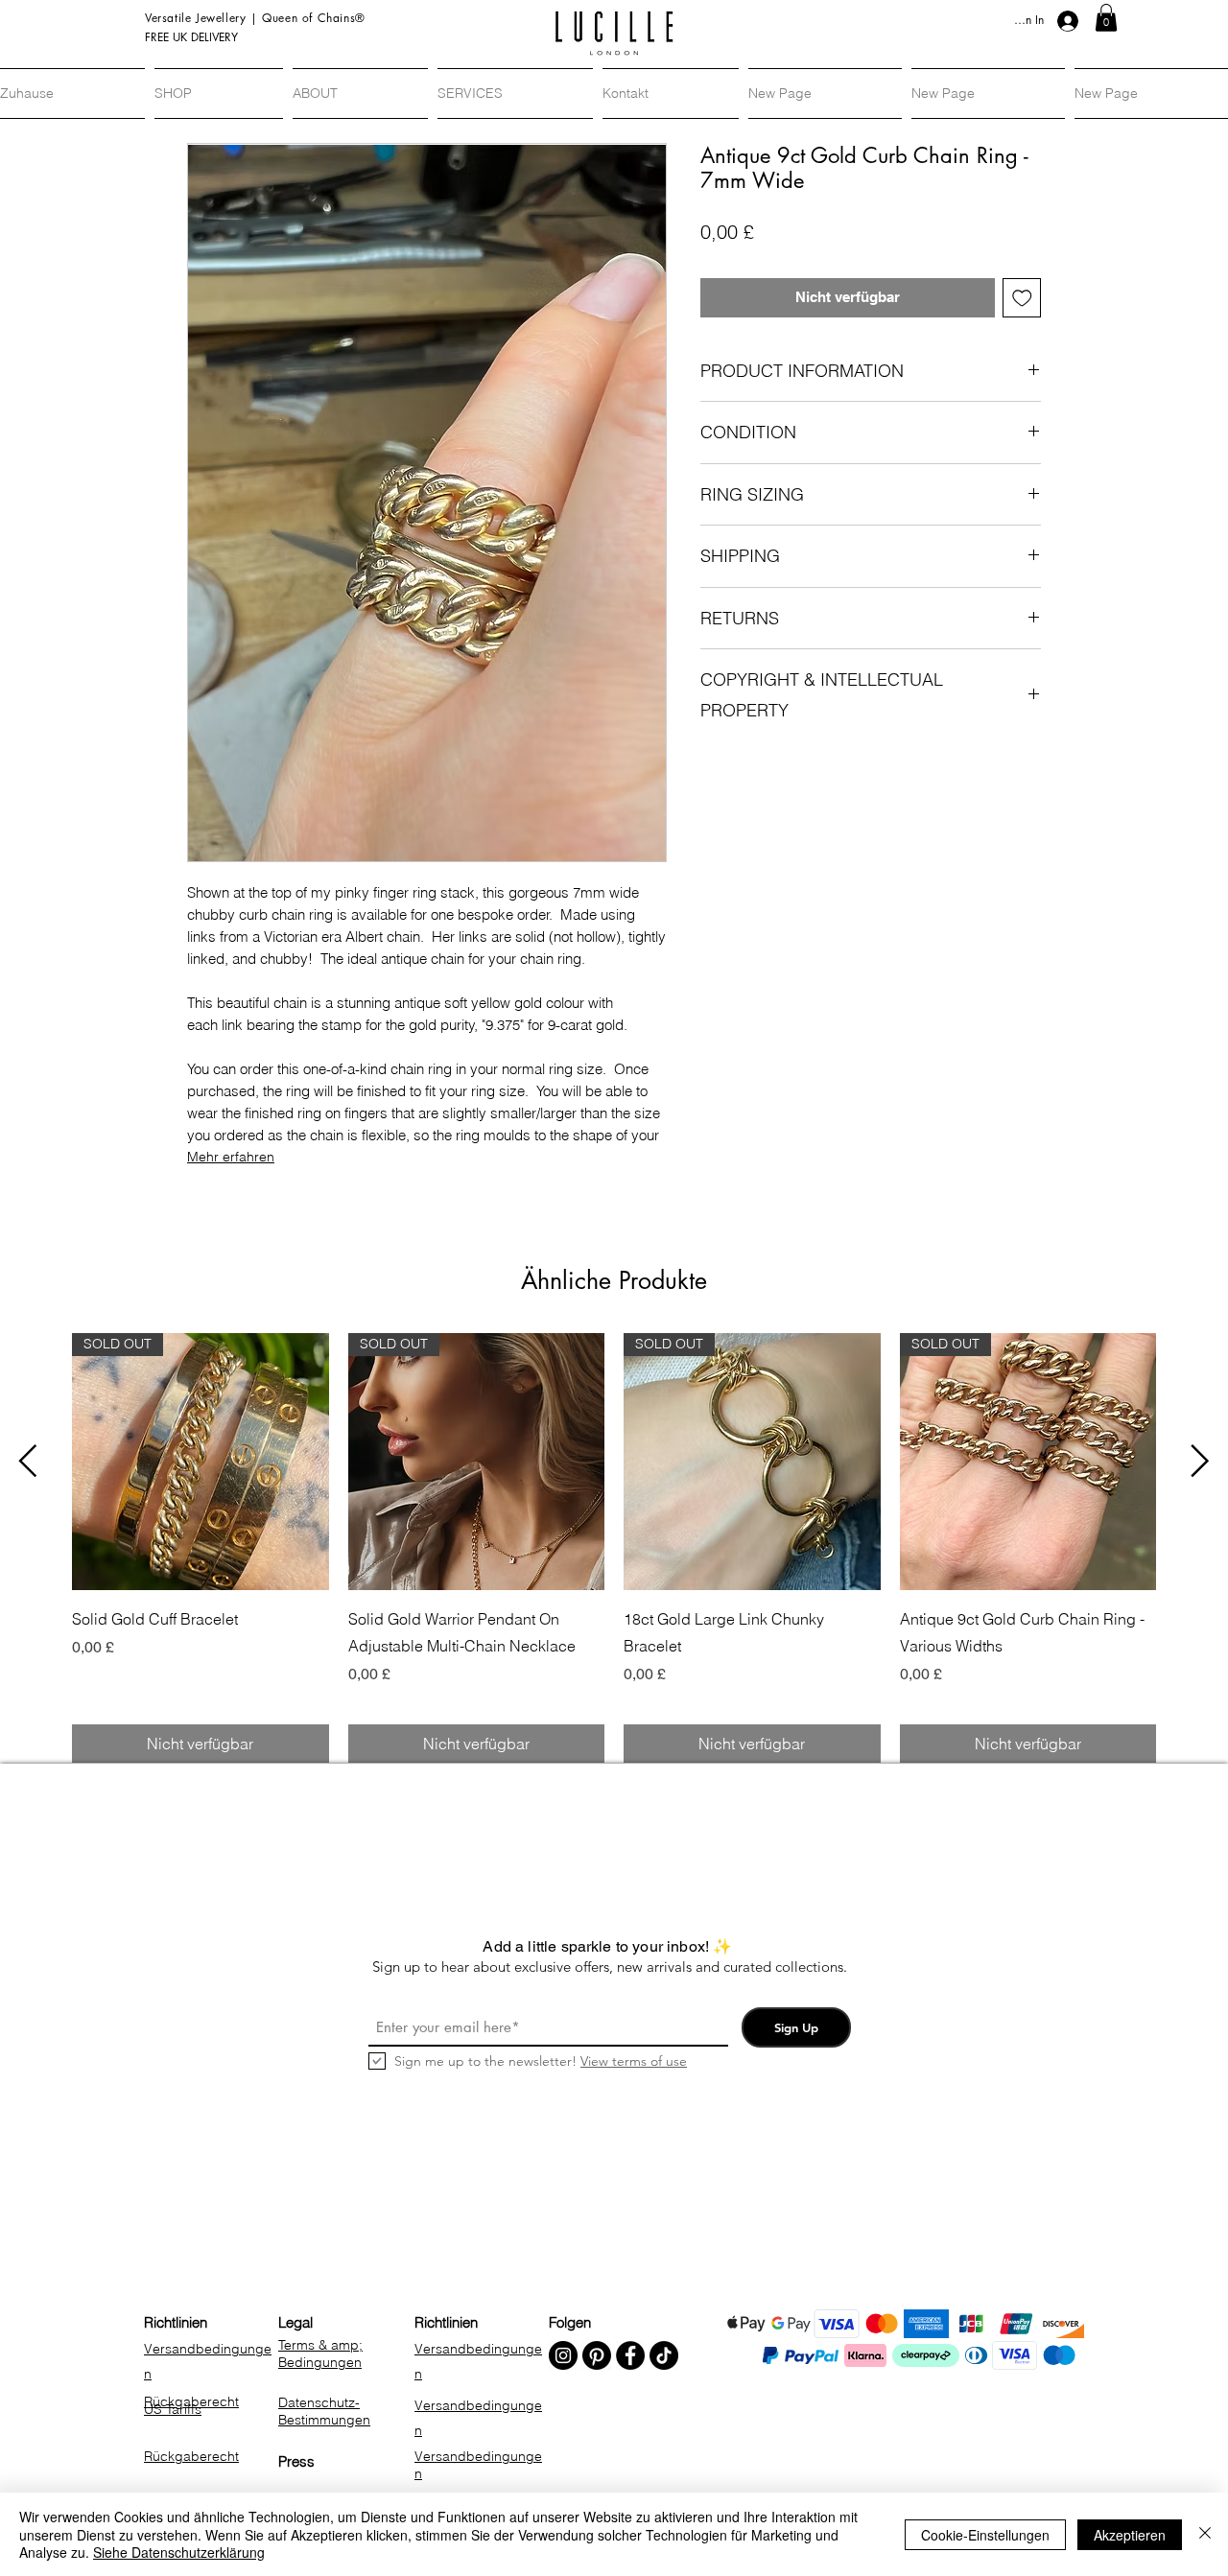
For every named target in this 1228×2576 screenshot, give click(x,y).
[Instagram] (563, 2355)
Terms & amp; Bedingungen (320, 2354)
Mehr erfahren (231, 1157)
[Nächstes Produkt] (1200, 1461)
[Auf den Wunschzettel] (1022, 298)
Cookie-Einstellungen (985, 2535)
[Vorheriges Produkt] (28, 1461)
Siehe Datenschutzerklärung (179, 2552)
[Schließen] (1205, 2534)
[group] (614, 1548)
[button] (1106, 18)
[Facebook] (630, 2355)
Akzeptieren (1130, 2535)
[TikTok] (664, 2355)
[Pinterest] (597, 2355)
